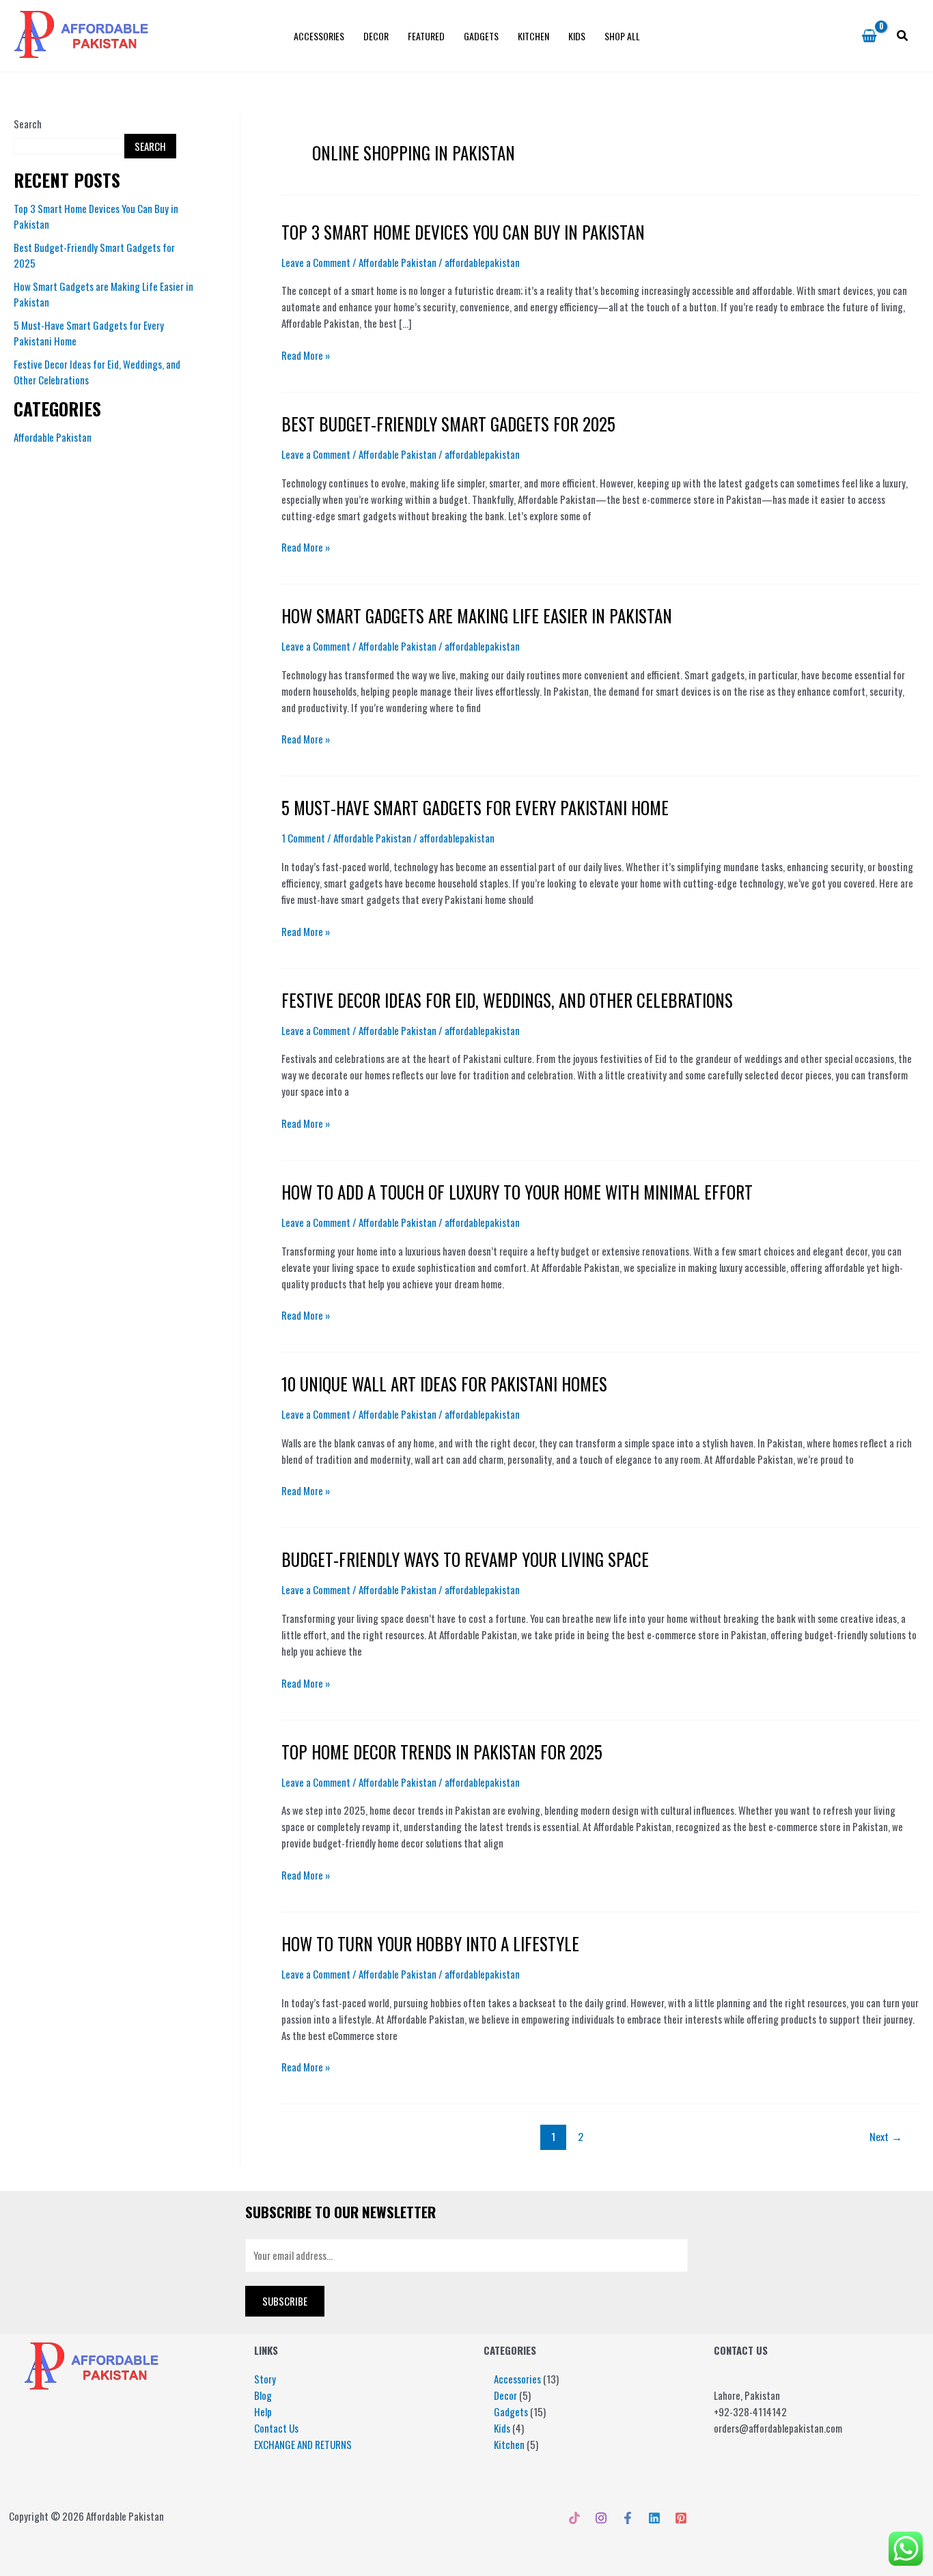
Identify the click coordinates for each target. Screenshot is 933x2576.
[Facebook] (628, 2518)
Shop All (622, 36)
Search (28, 124)
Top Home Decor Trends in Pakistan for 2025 (442, 1752)
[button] (903, 36)
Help (263, 2411)
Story (265, 2379)
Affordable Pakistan (53, 437)
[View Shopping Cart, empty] (869, 36)
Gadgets (481, 36)
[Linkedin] (654, 2518)
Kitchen (533, 36)
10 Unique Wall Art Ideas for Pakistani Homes (444, 1384)
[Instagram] (601, 2518)
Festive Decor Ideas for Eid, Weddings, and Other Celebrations (507, 1000)
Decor (376, 36)
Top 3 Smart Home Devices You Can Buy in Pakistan (463, 232)
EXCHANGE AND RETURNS (303, 2444)
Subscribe (285, 2301)
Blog (263, 2395)
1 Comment (303, 838)
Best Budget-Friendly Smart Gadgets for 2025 (448, 424)
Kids (577, 36)
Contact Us (276, 2428)
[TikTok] (574, 2518)
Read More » (306, 355)
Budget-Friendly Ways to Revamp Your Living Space (465, 1559)
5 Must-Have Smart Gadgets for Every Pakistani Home (475, 807)
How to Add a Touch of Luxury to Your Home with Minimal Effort (517, 1192)
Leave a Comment (316, 262)
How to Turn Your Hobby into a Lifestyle (430, 1943)
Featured (426, 36)
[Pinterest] (681, 2518)
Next (886, 2136)
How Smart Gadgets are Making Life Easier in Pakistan (477, 615)
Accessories (319, 36)
